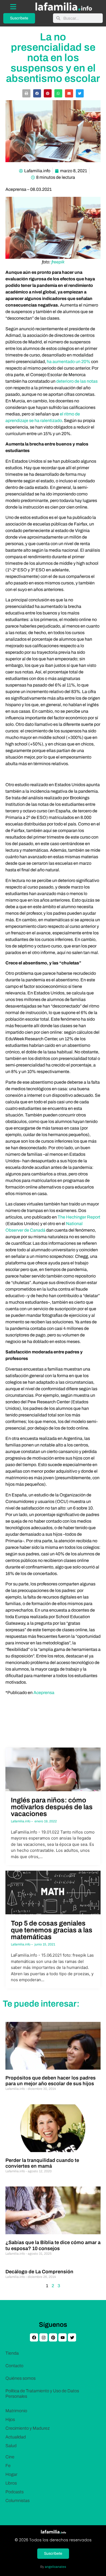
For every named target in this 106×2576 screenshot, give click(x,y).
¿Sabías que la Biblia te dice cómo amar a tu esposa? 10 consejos (53, 2245)
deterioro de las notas (77, 381)
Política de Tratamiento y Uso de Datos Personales (42, 2394)
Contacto (14, 2366)
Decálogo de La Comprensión (39, 2272)
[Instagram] (43, 2337)
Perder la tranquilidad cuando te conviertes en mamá (42, 2163)
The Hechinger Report (79, 1217)
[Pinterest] (53, 2337)
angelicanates (55, 2567)
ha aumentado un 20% (68, 362)
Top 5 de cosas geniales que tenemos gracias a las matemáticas (52, 1930)
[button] (26, 93)
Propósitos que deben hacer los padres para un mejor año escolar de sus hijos (51, 2081)
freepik (58, 262)
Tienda (12, 2353)
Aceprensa (44, 1693)
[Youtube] (63, 2337)
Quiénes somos (21, 2378)
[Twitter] (72, 2337)
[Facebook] (34, 2337)
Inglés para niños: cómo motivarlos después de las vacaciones (52, 1807)
